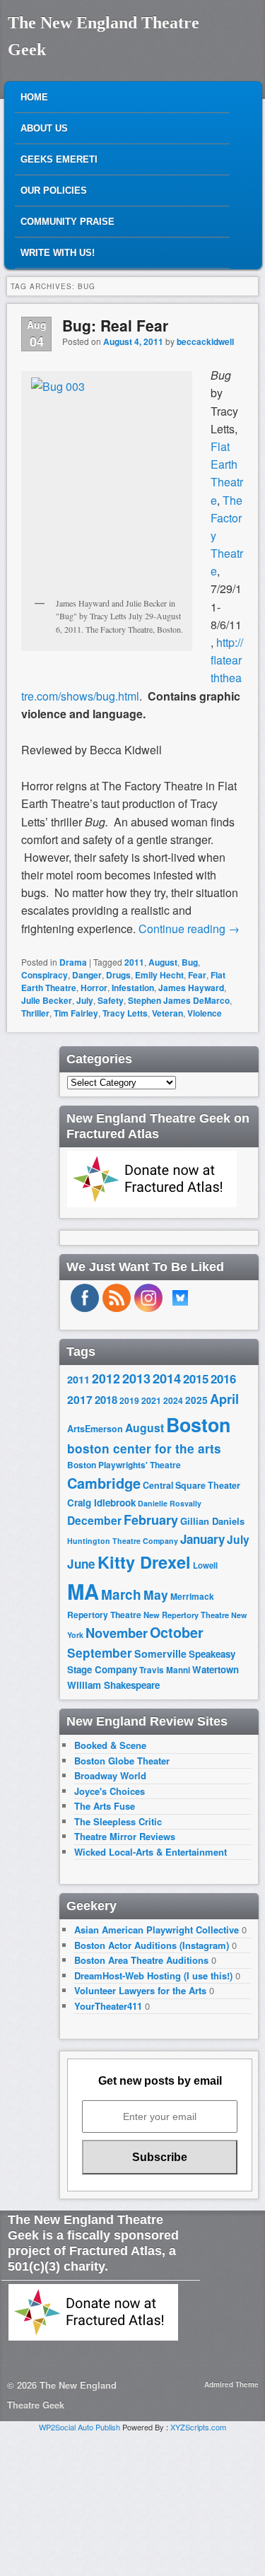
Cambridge (104, 1483)
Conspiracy (45, 975)
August (163, 962)
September (100, 1653)
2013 (136, 1378)
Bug (190, 962)
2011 (134, 962)
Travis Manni (165, 1670)
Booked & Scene (110, 1745)
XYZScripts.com (198, 2427)
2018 (106, 1400)
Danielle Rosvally (170, 1503)
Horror (94, 988)
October (177, 1632)
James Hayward (191, 988)
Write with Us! (58, 253)
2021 (151, 1400)
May (156, 1594)
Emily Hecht (159, 975)
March (121, 1594)
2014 (167, 1378)
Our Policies (54, 191)
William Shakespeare (113, 1685)
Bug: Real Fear (115, 325)
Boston (198, 1424)
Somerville (160, 1653)
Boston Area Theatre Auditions (141, 1960)
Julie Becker (47, 1000)
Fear (197, 975)
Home (34, 97)
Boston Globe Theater (122, 1761)
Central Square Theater (192, 1485)
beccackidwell (205, 341)
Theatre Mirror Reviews (125, 1836)
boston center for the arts (144, 1448)
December (94, 1520)
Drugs (118, 975)
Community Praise (67, 222)
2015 (196, 1378)
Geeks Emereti (59, 159)
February (151, 1520)
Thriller (35, 1013)
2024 (173, 1400)
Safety (111, 1000)
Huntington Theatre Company (123, 1541)
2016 (223, 1378)
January (202, 1539)
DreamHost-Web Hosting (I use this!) (153, 1975)
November (117, 1633)
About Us (44, 128)
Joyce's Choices (110, 1791)
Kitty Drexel (144, 1562)
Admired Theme (231, 2384)
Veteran (167, 1013)
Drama (73, 962)
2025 (196, 1400)
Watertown (216, 1669)
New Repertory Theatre (186, 1615)
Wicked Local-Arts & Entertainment (151, 1852)
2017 (80, 1399)
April (224, 1399)
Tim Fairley (76, 1013)
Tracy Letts (125, 1013)
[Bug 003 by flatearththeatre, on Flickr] (107, 484)
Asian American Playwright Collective (157, 1930)
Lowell (205, 1565)
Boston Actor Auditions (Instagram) (152, 1945)
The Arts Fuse (105, 1806)
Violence (205, 1013)
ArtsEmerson (95, 1429)
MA (83, 1591)
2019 (129, 1400)
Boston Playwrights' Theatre (124, 1465)
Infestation (133, 988)
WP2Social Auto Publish (79, 2427)
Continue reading (189, 929)
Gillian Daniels (212, 1521)
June (81, 1564)
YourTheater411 (108, 2006)
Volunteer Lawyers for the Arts (140, 1990)
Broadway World (110, 1775)
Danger (87, 975)
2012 (106, 1378)
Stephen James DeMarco (179, 1000)
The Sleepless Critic (118, 1821)
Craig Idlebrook (101, 1503)
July (85, 1000)
